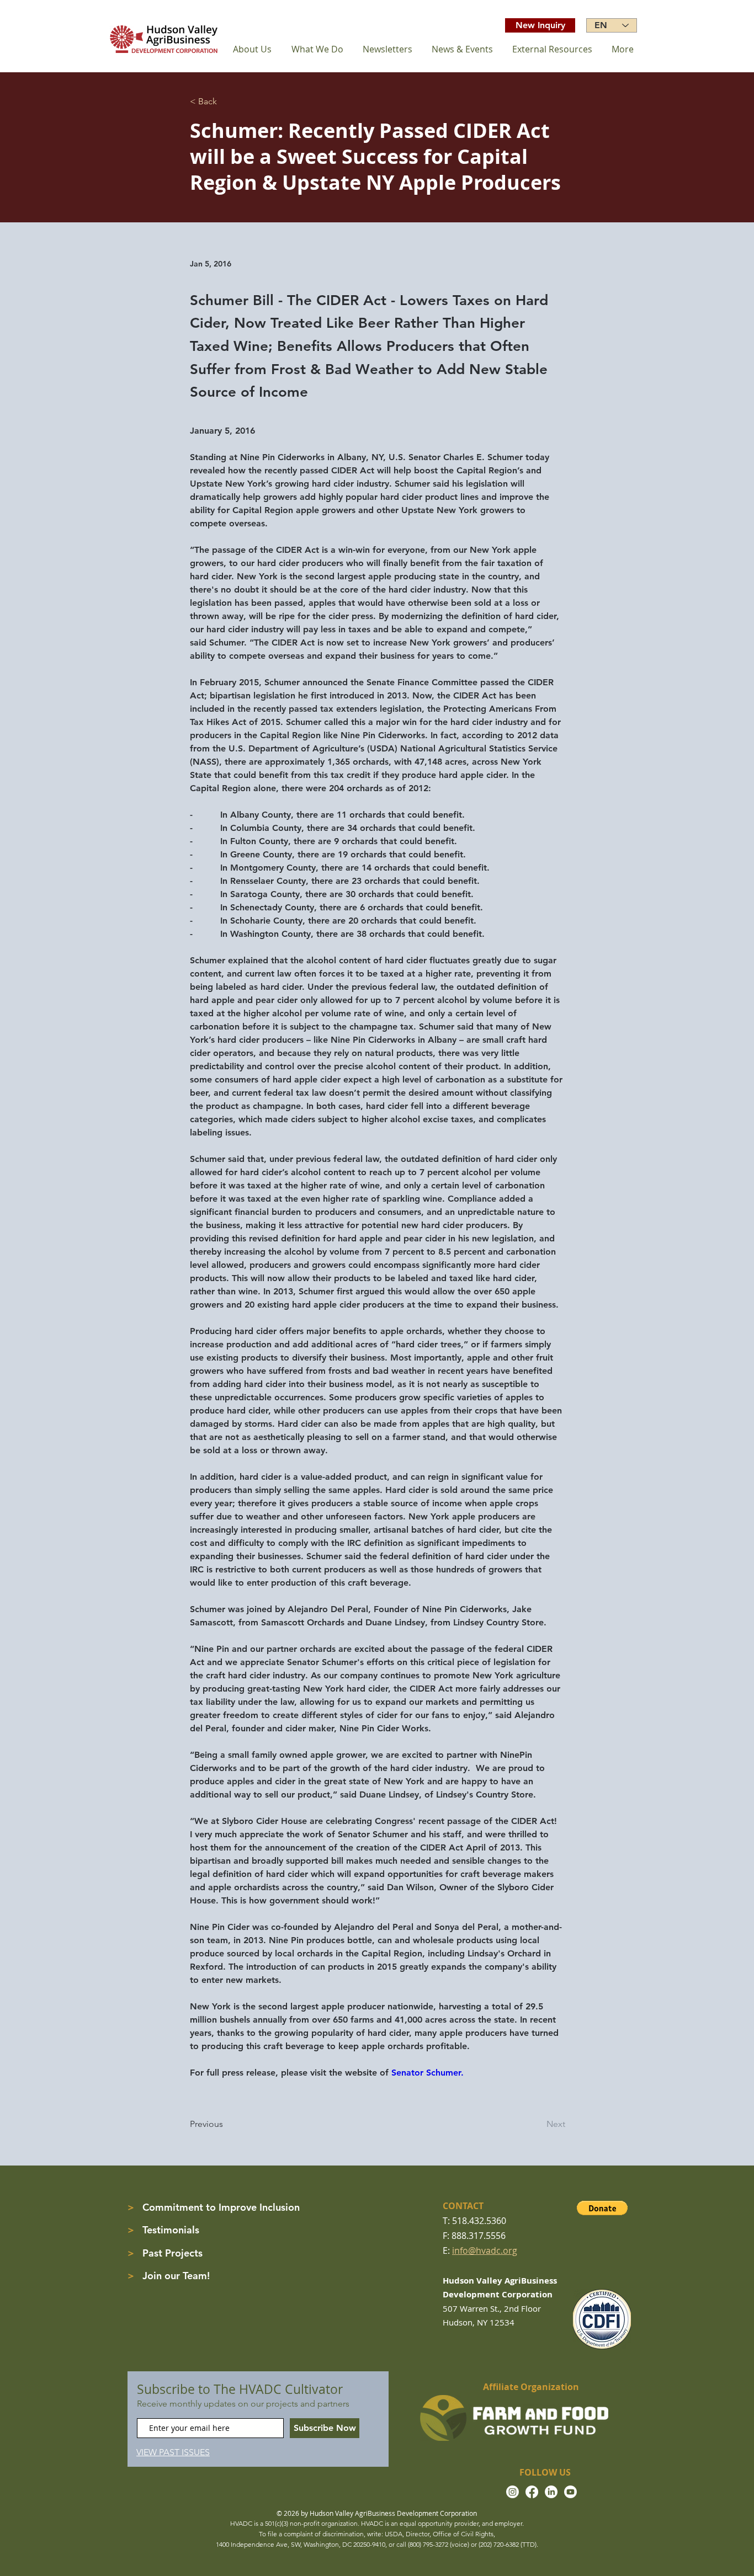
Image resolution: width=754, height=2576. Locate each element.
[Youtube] (570, 2492)
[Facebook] (532, 2492)
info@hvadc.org (485, 2250)
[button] (602, 2208)
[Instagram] (513, 2492)
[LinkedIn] (551, 2492)
